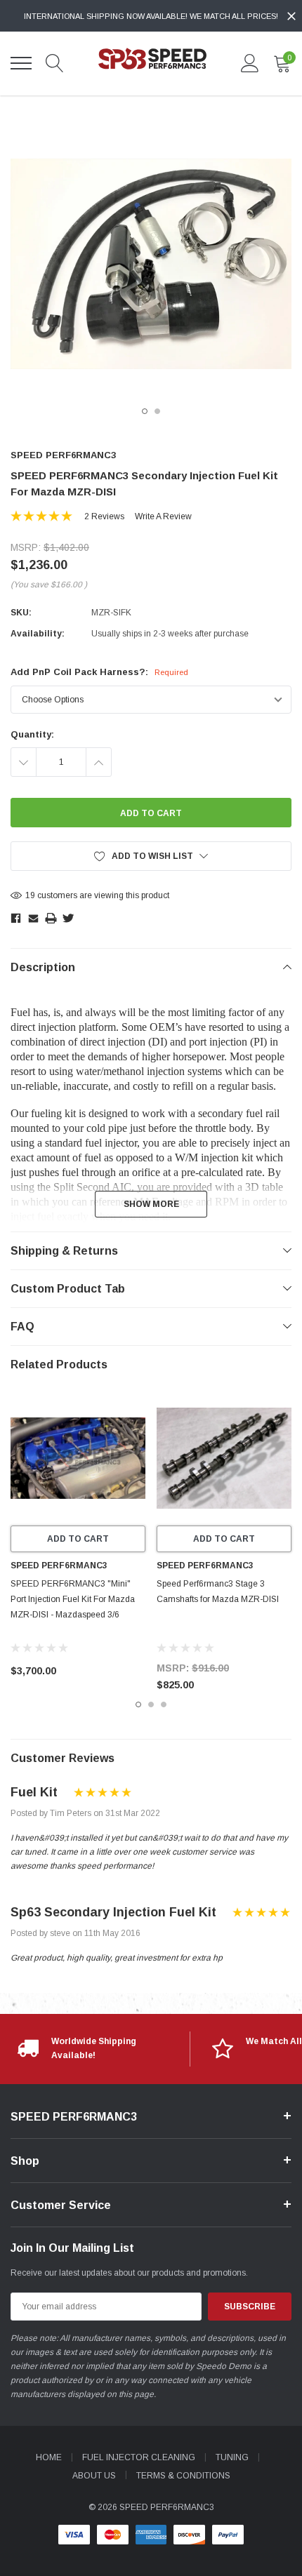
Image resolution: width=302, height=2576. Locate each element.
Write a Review (163, 516)
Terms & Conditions (183, 2476)
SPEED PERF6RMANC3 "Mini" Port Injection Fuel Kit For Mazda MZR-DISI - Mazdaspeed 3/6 (73, 1599)
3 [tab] (164, 1704)
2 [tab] (157, 411)
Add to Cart (78, 1539)
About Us (94, 2476)
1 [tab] (145, 411)
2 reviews (104, 516)
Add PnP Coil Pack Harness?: (99, 672)
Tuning (232, 2457)
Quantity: (32, 734)
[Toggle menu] (21, 63)
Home (49, 2457)
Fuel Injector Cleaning (139, 2457)
